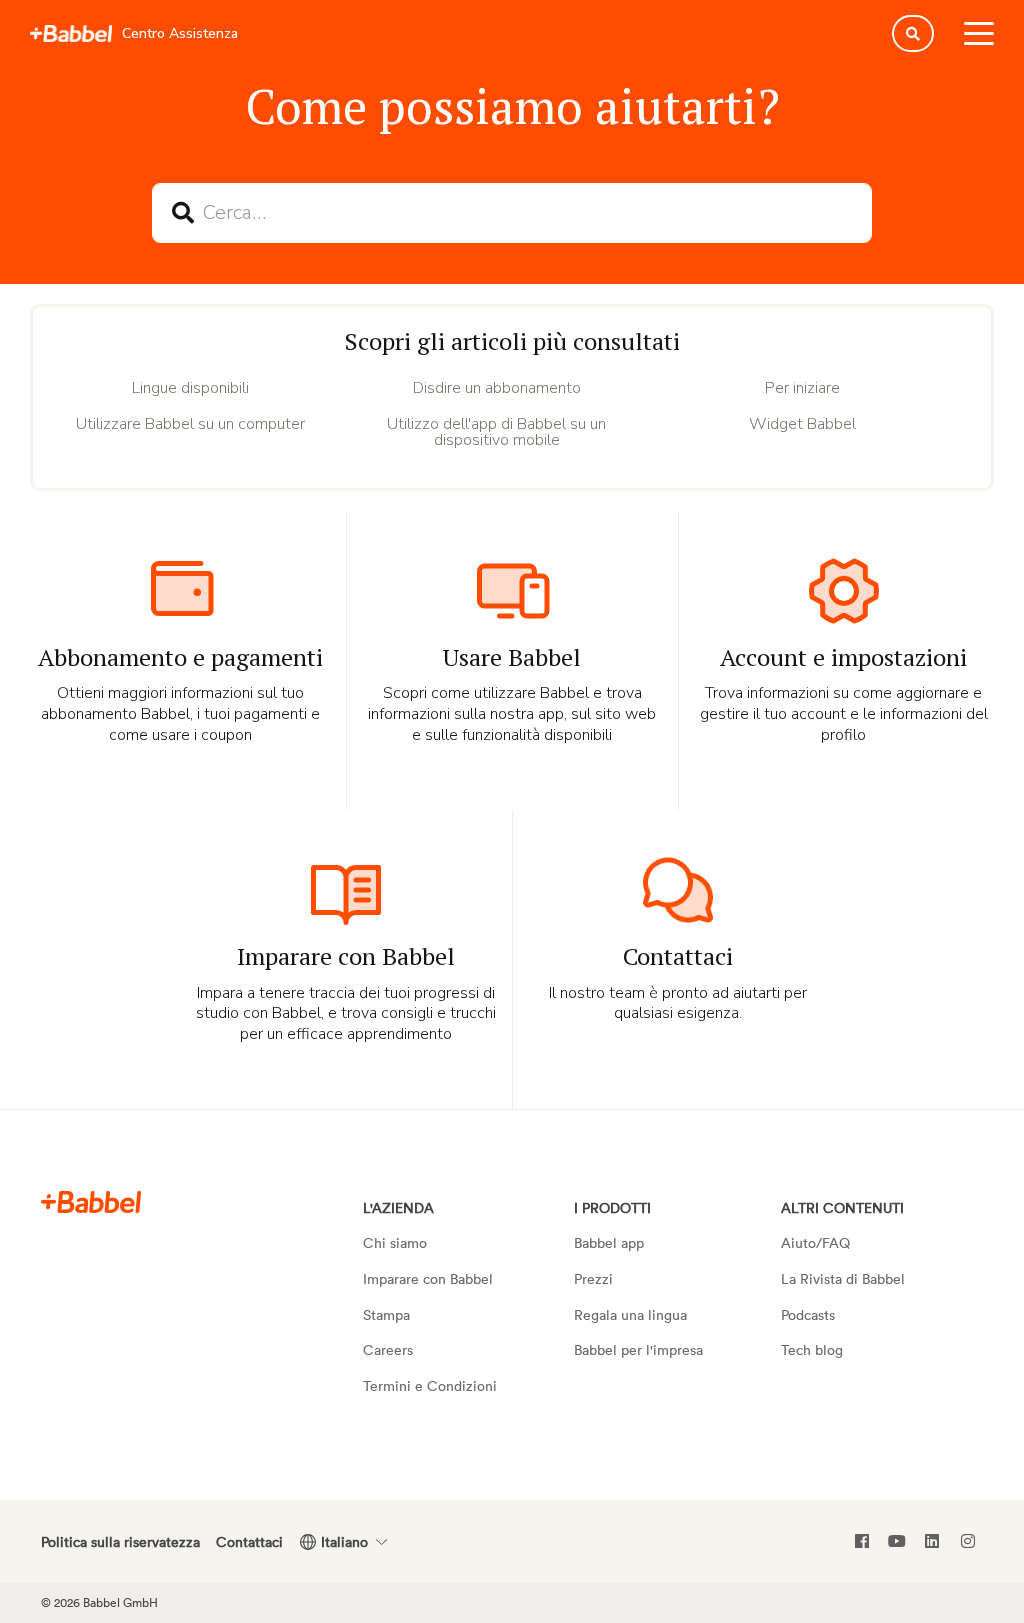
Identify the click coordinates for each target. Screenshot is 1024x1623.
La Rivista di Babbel (843, 1278)
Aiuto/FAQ (815, 1242)
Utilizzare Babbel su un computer (190, 424)
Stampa (386, 1314)
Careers (388, 1349)
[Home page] (71, 34)
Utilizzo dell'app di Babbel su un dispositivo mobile (496, 432)
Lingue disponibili (190, 388)
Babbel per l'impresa (638, 1349)
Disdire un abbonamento (497, 388)
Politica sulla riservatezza (120, 1541)
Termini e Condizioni (430, 1385)
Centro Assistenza (180, 33)
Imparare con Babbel (428, 1278)
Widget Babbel (802, 424)
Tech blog (812, 1349)
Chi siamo (395, 1242)
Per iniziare (802, 388)
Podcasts (808, 1314)
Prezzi (593, 1278)
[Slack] (91, 1201)
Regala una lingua (630, 1314)
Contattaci (249, 1541)
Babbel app (609, 1242)
